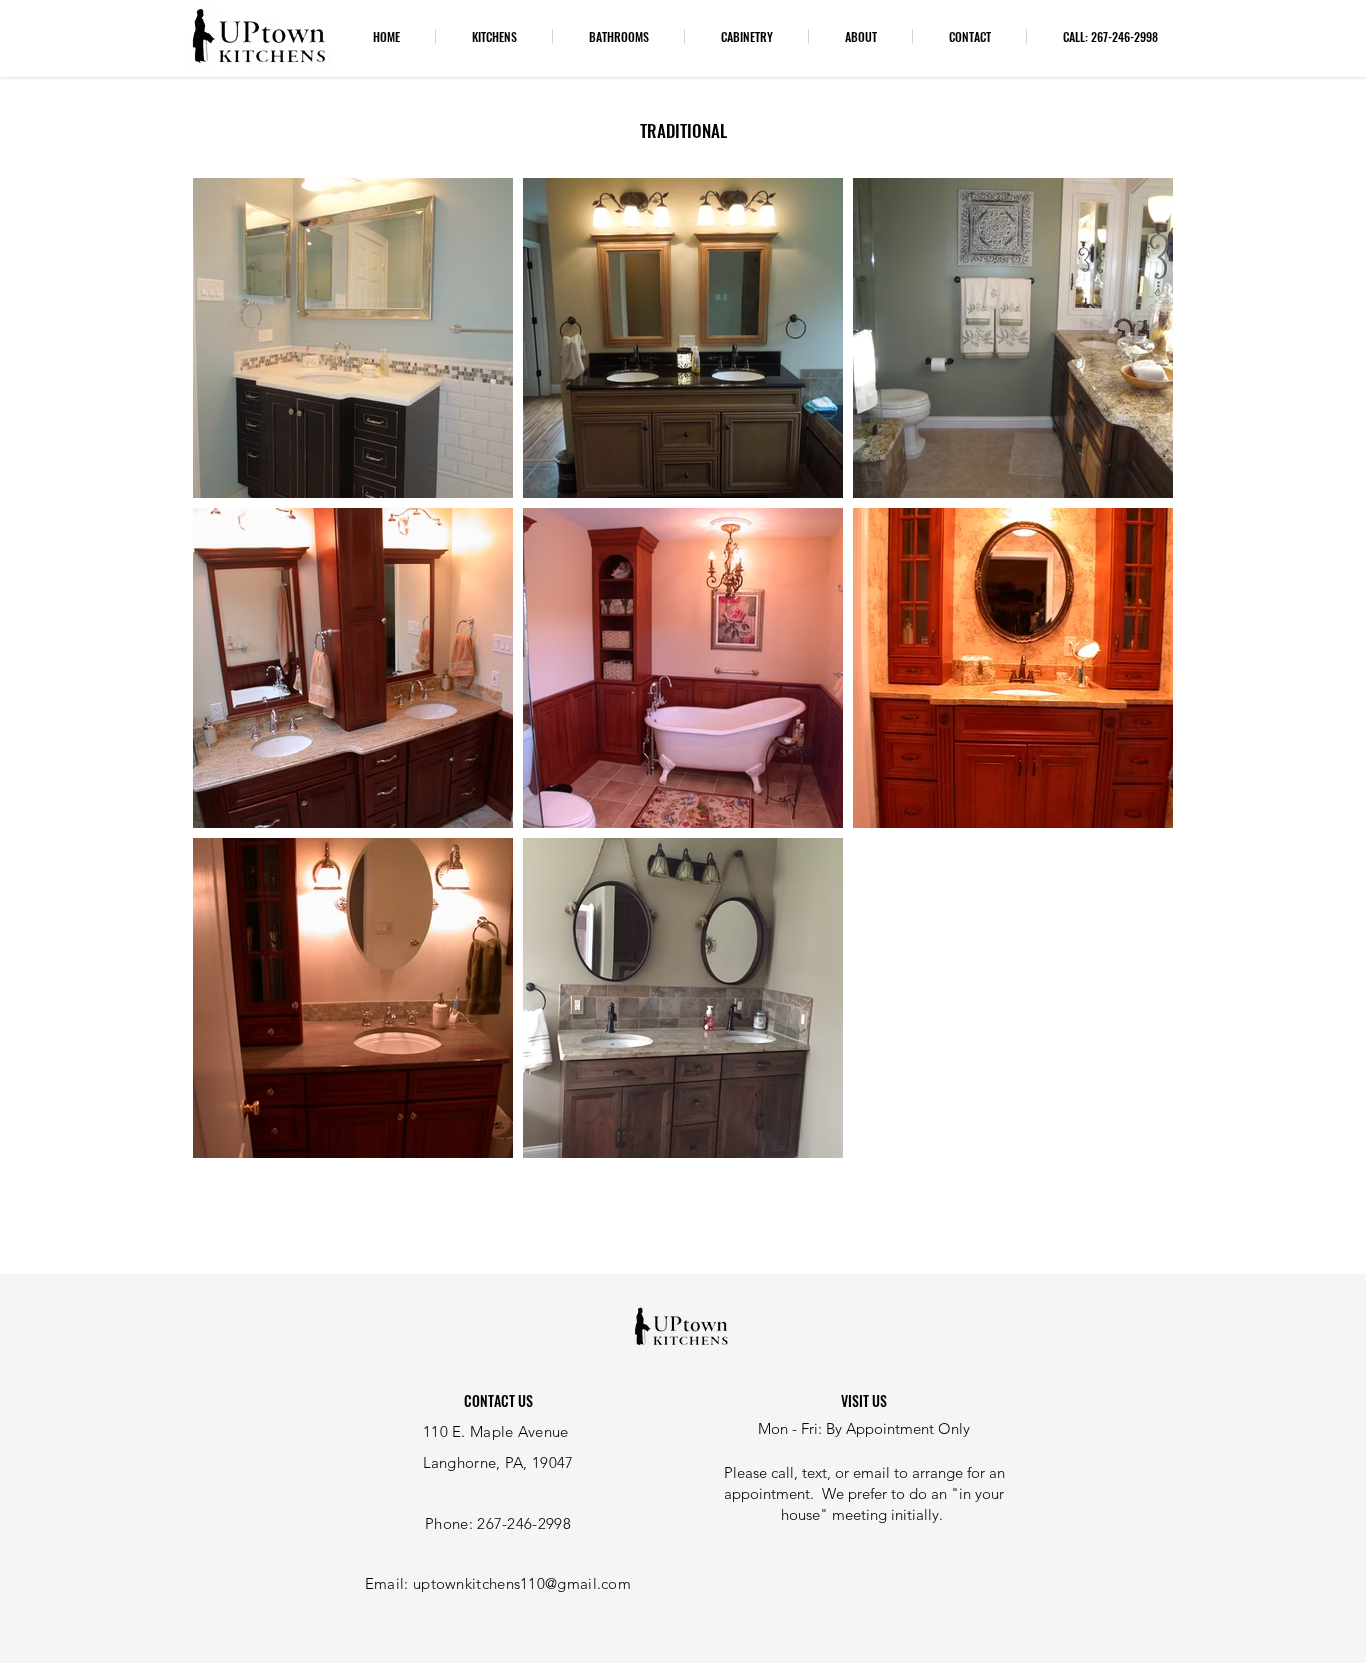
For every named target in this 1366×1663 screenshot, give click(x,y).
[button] (494, 36)
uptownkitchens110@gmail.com (522, 1583)
